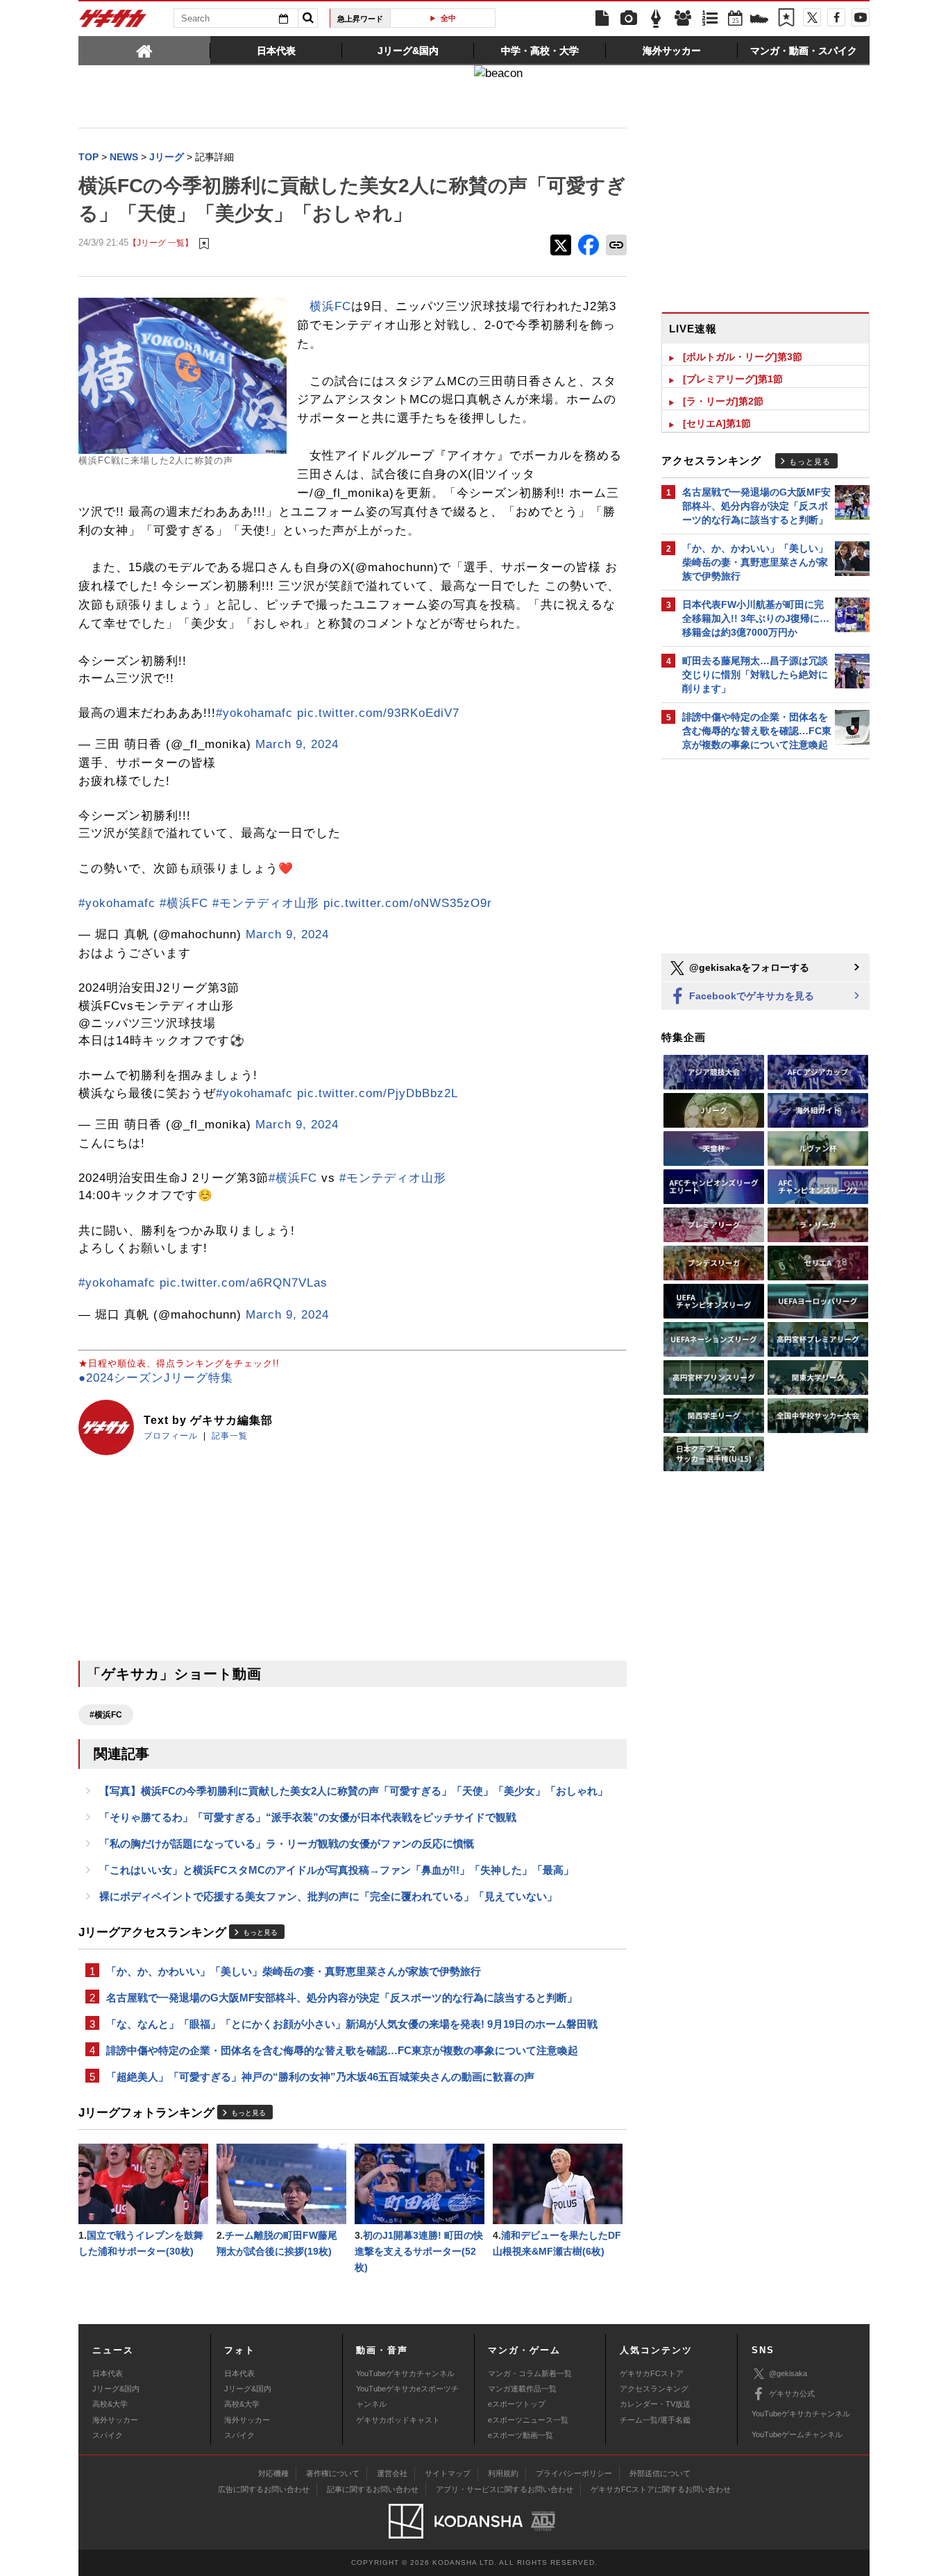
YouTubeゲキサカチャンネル (405, 2373)
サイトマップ (448, 2473)
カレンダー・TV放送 (655, 2404)
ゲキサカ (113, 22)
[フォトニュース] (629, 19)
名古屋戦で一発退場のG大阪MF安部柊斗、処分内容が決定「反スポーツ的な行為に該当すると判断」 (342, 1998)
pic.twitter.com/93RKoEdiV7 (378, 713)
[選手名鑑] (683, 19)
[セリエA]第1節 (717, 423)
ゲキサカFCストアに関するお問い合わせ (661, 2489)
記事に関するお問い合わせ (373, 2489)
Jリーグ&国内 (116, 2389)
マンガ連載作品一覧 (522, 2389)
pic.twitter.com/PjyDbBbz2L (378, 1093)
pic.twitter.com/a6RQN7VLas (244, 1283)
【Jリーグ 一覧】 (161, 243)
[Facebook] (836, 17)
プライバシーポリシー (574, 2473)
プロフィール (171, 1436)
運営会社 (392, 2473)
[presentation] (144, 50)
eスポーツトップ (517, 2404)
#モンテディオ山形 (266, 903)
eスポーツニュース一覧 (528, 2420)
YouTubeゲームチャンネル (797, 2434)
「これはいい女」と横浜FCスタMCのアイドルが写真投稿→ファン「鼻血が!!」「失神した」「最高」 (337, 1870)
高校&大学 (110, 2404)
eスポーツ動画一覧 (520, 2435)
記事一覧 (230, 1436)
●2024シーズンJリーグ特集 (156, 1378)
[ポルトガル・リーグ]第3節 (743, 357)
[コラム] (656, 19)
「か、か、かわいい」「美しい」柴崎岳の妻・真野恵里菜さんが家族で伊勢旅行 (294, 1971)
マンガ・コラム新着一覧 (530, 2373)
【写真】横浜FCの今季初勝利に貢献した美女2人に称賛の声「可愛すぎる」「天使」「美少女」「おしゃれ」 (354, 1791)
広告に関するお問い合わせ (264, 2489)
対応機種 (273, 2473)
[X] (812, 17)
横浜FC (330, 306)
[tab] (144, 50)
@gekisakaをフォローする (748, 967)
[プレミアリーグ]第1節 (733, 379)
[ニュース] (602, 19)
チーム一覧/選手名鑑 (655, 2420)
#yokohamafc (254, 713)
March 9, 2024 (297, 744)
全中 (448, 18)
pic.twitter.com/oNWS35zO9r (408, 903)
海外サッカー (115, 2420)
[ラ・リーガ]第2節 (723, 401)
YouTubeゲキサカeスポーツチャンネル (407, 2396)
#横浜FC (184, 903)
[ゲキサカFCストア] (759, 20)
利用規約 (503, 2473)
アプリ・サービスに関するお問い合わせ (505, 2489)
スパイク (108, 2435)
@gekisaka (788, 2373)
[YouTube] (861, 17)
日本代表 (108, 2373)
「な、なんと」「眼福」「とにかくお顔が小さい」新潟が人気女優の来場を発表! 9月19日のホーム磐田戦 (352, 2024)
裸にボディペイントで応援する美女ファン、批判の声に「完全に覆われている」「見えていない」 (328, 1896)
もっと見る (260, 1932)
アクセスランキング (654, 2389)
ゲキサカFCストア (652, 2373)
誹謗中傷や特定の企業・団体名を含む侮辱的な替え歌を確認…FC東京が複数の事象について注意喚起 (342, 2050)
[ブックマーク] (786, 19)
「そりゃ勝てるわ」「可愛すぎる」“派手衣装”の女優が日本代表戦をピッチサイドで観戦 (308, 1817)
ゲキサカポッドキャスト (398, 2420)
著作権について (333, 2473)
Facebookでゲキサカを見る (750, 996)
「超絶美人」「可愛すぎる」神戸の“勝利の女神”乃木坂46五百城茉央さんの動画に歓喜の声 (320, 2077)
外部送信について (660, 2473)
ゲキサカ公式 (792, 2393)
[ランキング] (710, 19)
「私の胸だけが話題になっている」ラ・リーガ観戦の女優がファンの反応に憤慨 (287, 1844)
